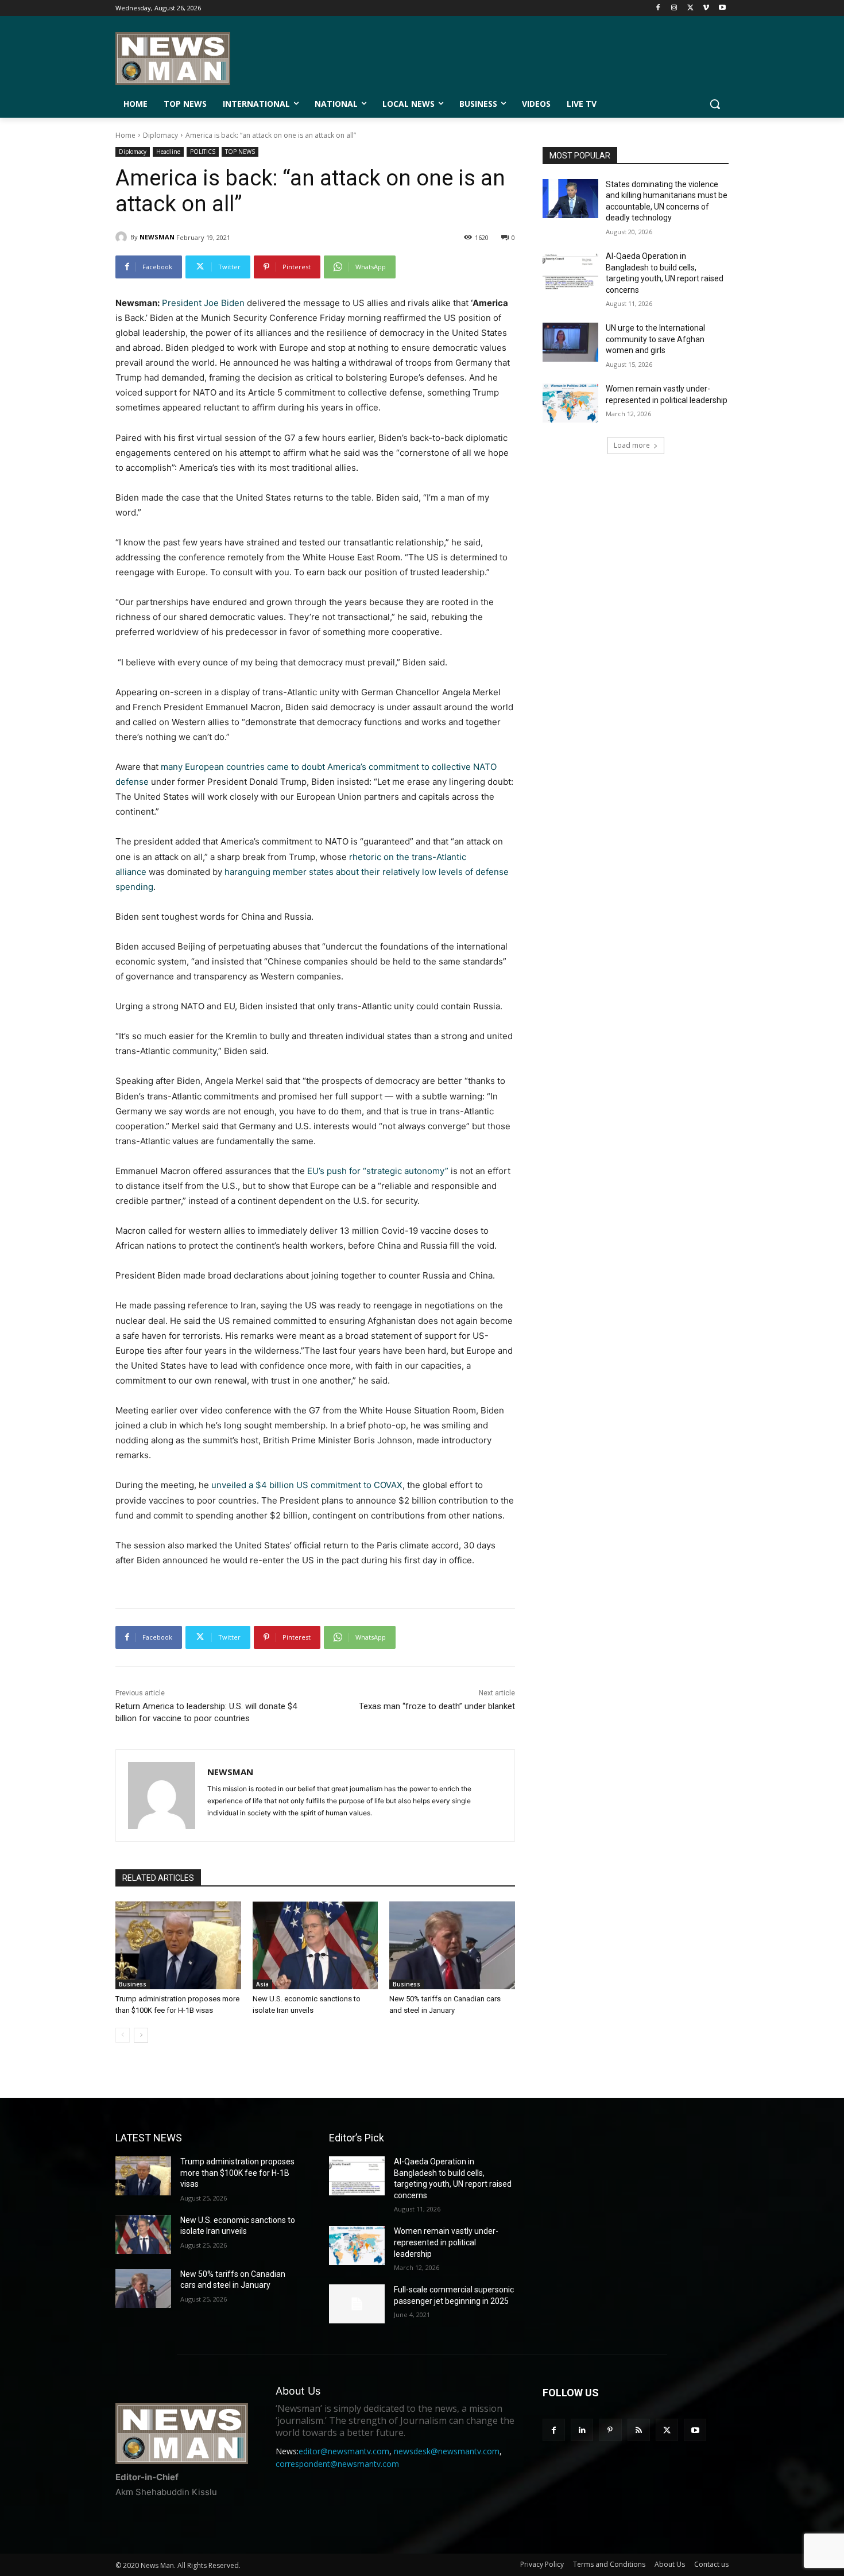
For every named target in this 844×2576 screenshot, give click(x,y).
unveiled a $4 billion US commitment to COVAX (307, 1485)
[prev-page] (123, 2035)
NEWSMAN (157, 237)
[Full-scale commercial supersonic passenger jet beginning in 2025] (357, 2304)
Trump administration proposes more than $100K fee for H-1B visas (237, 2173)
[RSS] (639, 2430)
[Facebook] (658, 8)
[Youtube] (722, 8)
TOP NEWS (240, 152)
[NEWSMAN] (123, 237)
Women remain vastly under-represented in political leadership (446, 2242)
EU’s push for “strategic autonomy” (378, 1171)
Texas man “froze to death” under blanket (437, 1706)
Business (133, 1984)
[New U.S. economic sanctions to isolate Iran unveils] (315, 1945)
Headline (168, 152)
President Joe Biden (203, 303)
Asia (262, 1984)
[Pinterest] (610, 2430)
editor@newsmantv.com (344, 2451)
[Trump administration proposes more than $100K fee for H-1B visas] (178, 1945)
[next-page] (141, 2035)
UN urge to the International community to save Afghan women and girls (655, 339)
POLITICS (203, 152)
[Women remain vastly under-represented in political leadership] (570, 403)
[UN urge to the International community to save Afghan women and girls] (570, 342)
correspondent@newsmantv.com (337, 2464)
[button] (715, 104)
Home (125, 135)
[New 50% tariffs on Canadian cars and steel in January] (452, 1945)
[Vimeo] (706, 8)
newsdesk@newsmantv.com (447, 2451)
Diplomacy (160, 135)
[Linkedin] (582, 2430)
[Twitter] (690, 8)
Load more (632, 445)
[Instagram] (674, 8)
